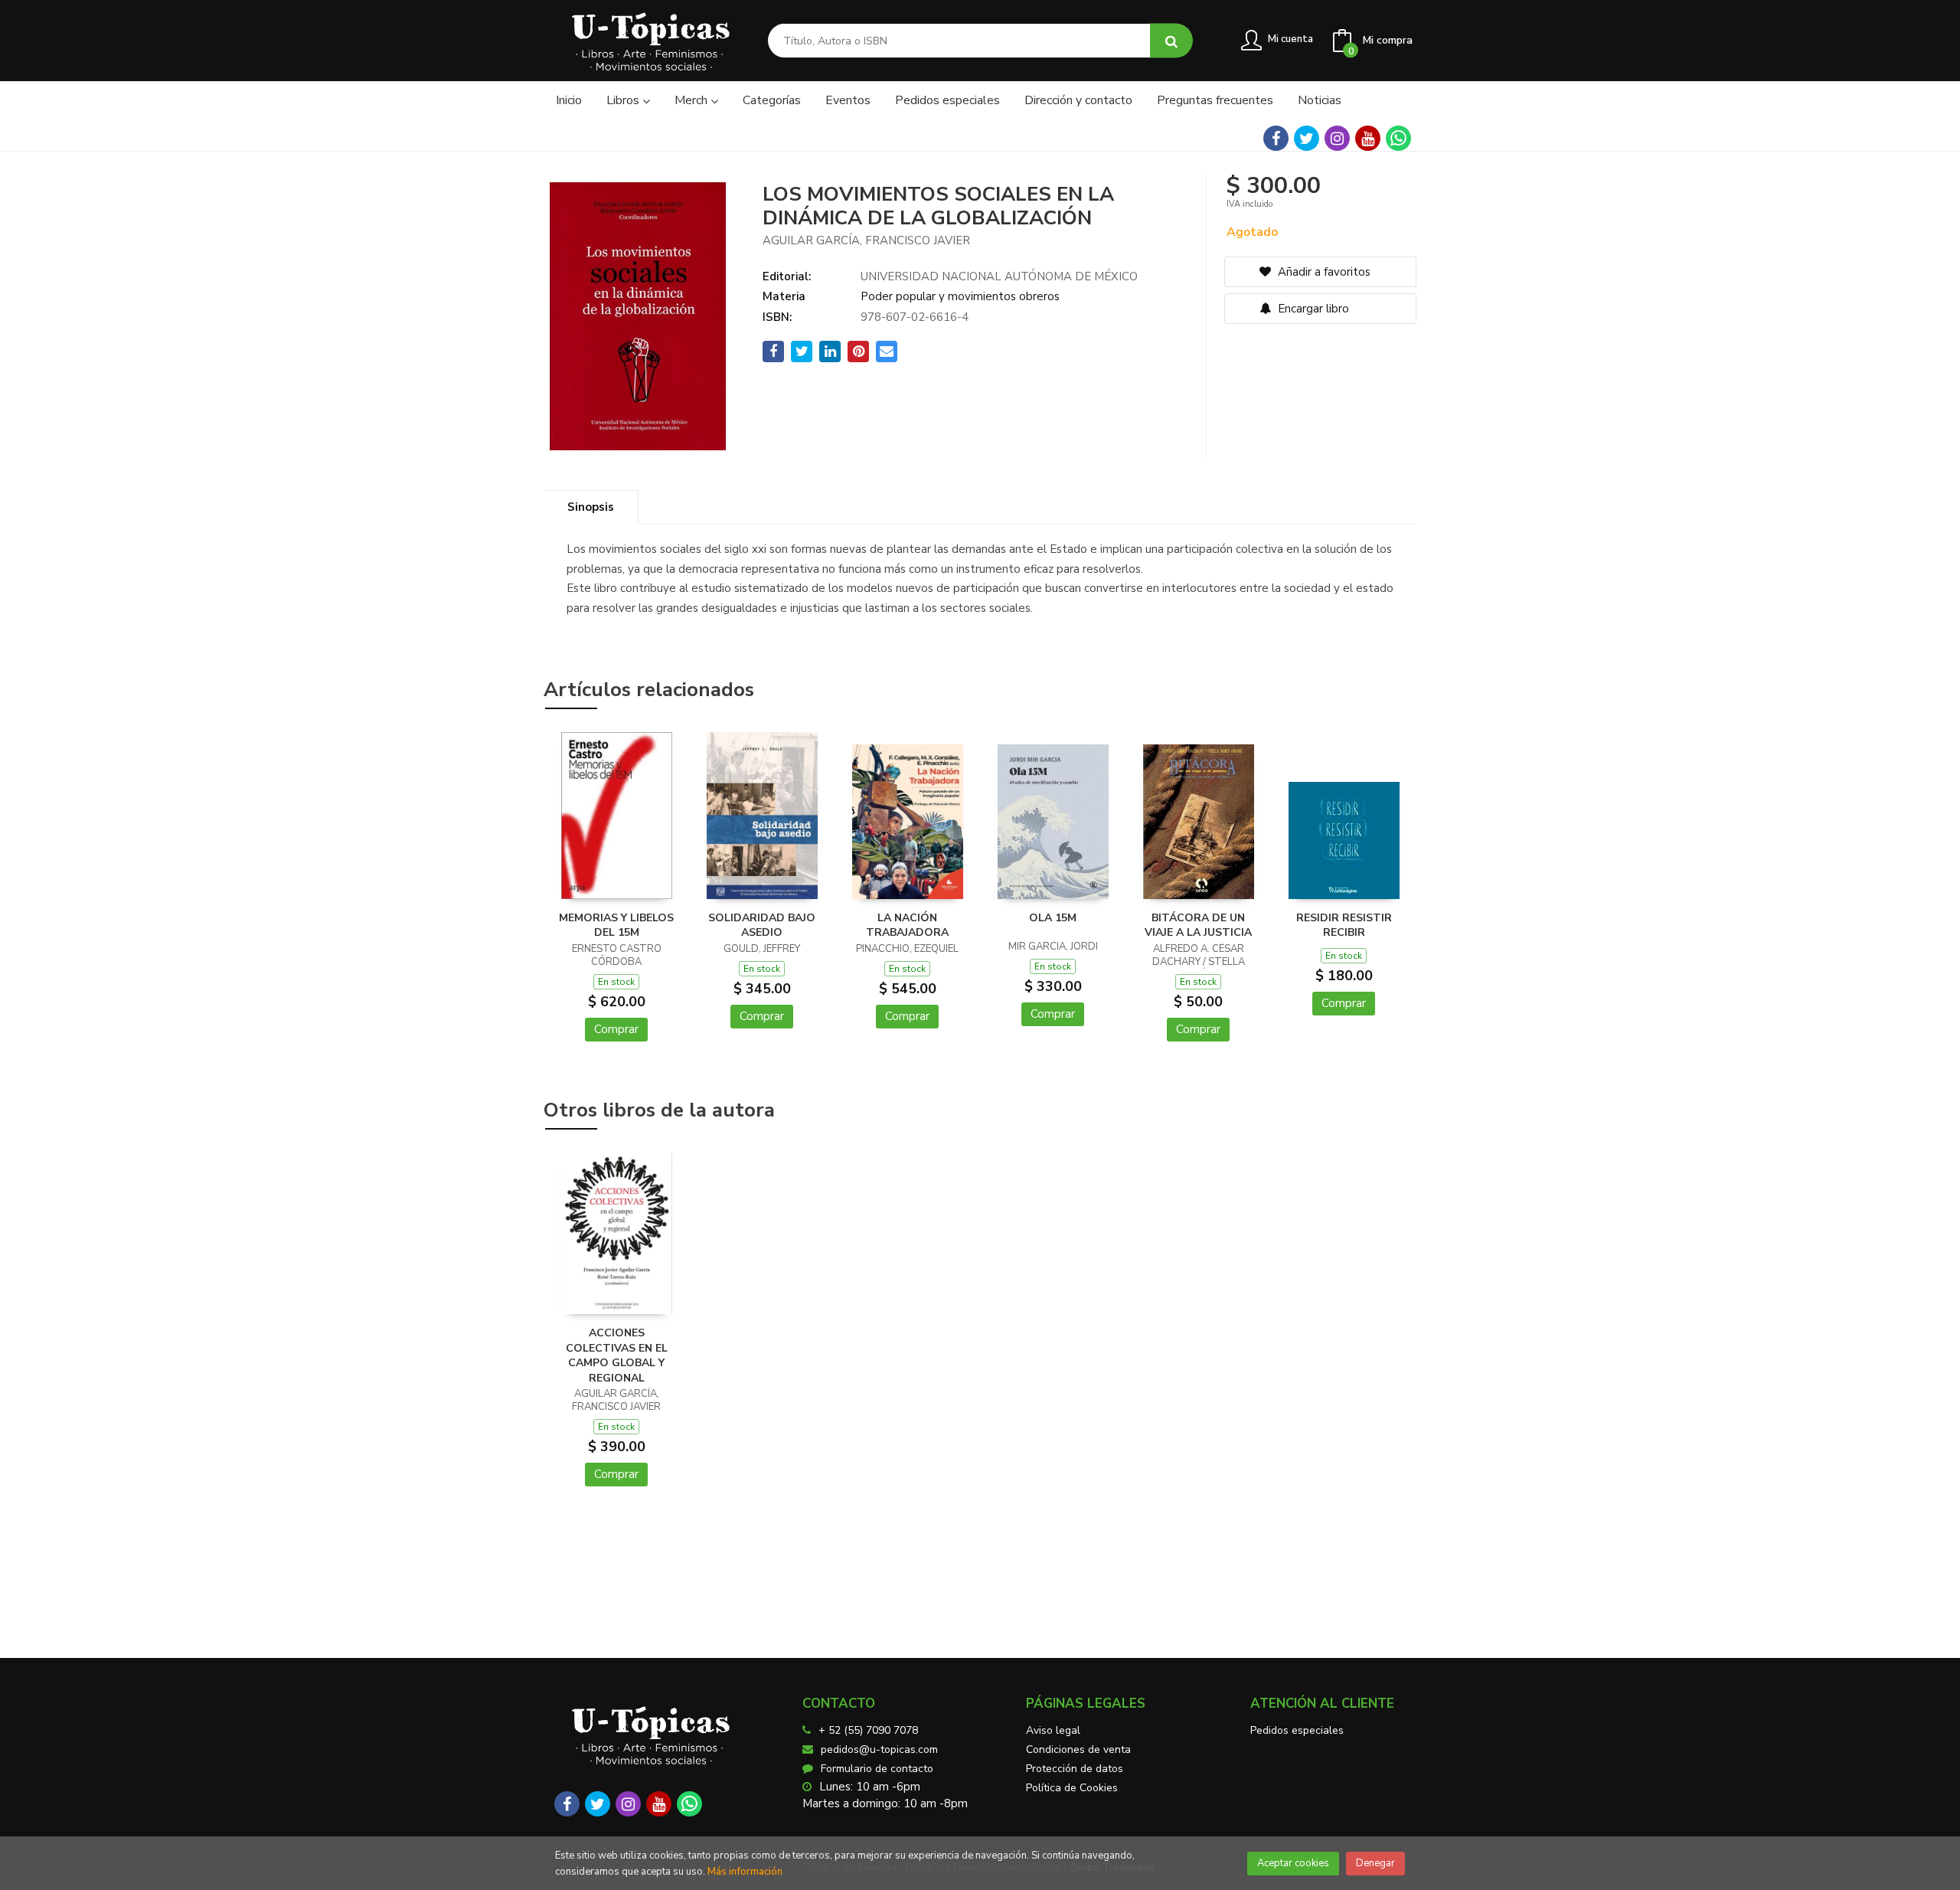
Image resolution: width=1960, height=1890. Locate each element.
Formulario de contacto (877, 1769)
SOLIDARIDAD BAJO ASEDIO (762, 925)
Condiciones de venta (1078, 1749)
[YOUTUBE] (1368, 138)
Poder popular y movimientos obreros (960, 296)
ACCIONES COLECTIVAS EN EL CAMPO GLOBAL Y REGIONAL (617, 1355)
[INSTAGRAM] (1337, 138)
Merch (693, 100)
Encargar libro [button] (1312, 309)
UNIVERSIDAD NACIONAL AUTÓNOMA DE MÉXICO (999, 276)
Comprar (616, 1029)
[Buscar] (1171, 41)
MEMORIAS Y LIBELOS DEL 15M (616, 925)
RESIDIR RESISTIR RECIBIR (1344, 925)
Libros (624, 100)
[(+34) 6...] (1398, 138)
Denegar (1375, 1863)
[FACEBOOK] (1276, 138)
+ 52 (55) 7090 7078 (868, 1730)
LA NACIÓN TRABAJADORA (907, 925)
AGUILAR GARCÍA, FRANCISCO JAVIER (866, 240)
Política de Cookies (1072, 1788)
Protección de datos (1075, 1769)
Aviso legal (1053, 1730)
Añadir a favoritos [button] (1323, 272)
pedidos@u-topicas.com (879, 1749)
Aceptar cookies (1293, 1863)
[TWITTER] (1307, 138)
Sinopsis (591, 507)
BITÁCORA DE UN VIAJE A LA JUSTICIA (1198, 925)
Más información (745, 1872)
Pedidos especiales (1297, 1730)
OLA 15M (1053, 918)
